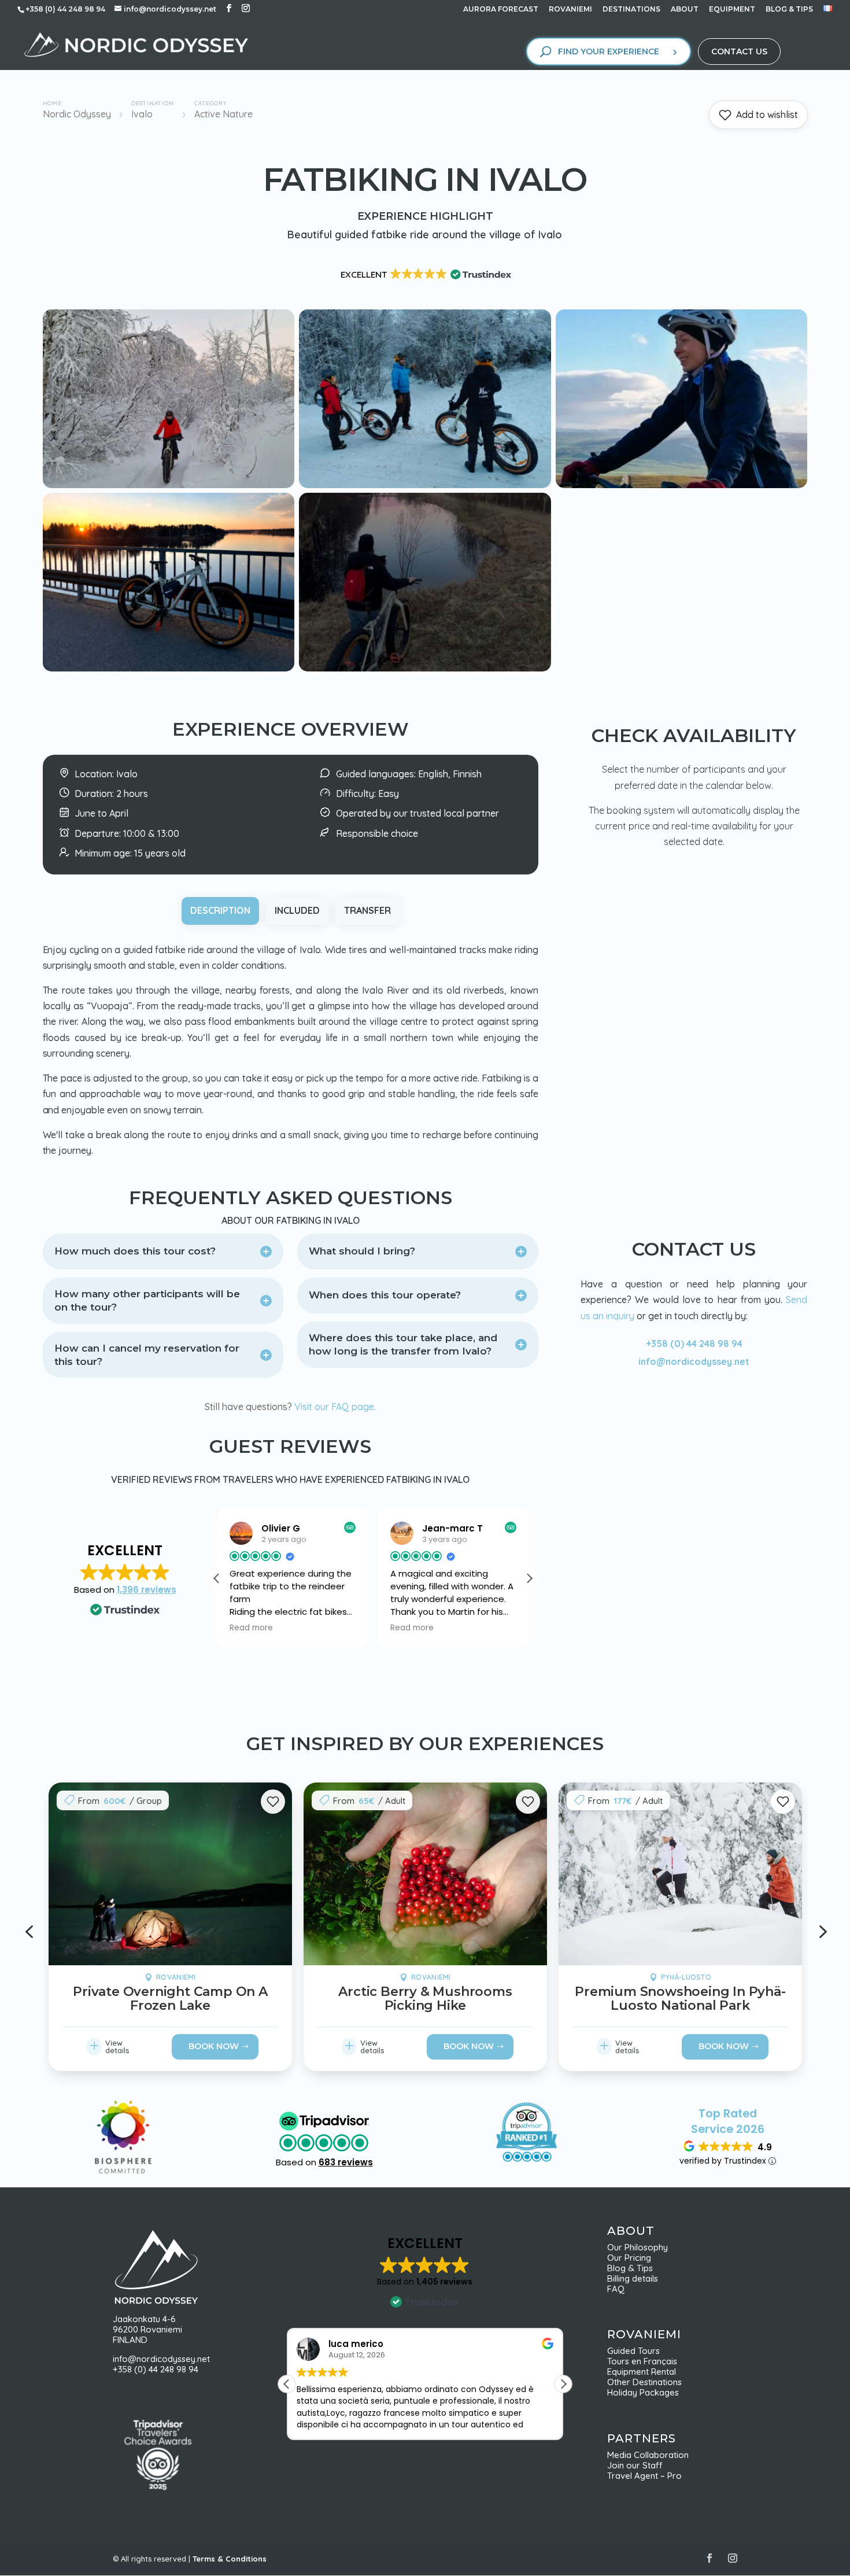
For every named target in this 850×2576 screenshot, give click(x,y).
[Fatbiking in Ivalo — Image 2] (425, 485)
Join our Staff (635, 2465)
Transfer (367, 910)
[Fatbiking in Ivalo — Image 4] (169, 668)
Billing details (633, 2278)
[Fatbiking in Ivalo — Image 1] (169, 485)
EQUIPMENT (732, 10)
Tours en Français (642, 2361)
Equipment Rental (642, 2372)
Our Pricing (633, 2258)
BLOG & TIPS (789, 10)
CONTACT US (739, 51)
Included (297, 910)
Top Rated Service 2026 (728, 2121)
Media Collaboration (648, 2455)
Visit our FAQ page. (335, 1407)
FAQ (616, 2289)
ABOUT (685, 10)
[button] (529, 1578)
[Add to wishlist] (272, 1802)
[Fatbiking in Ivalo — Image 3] (682, 485)
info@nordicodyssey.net (694, 1361)
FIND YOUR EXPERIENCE (609, 51)
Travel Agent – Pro (644, 2476)
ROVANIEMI (570, 10)
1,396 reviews (147, 1590)
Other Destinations (644, 2382)
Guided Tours (633, 2351)
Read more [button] (251, 1628)
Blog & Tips (633, 2268)
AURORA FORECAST (501, 10)
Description (220, 910)
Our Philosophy (642, 2247)
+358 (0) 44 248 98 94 (694, 1344)
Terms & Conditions (230, 2559)
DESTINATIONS (631, 10)
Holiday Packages (643, 2392)
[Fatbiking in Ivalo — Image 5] (425, 668)
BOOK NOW (214, 2046)
